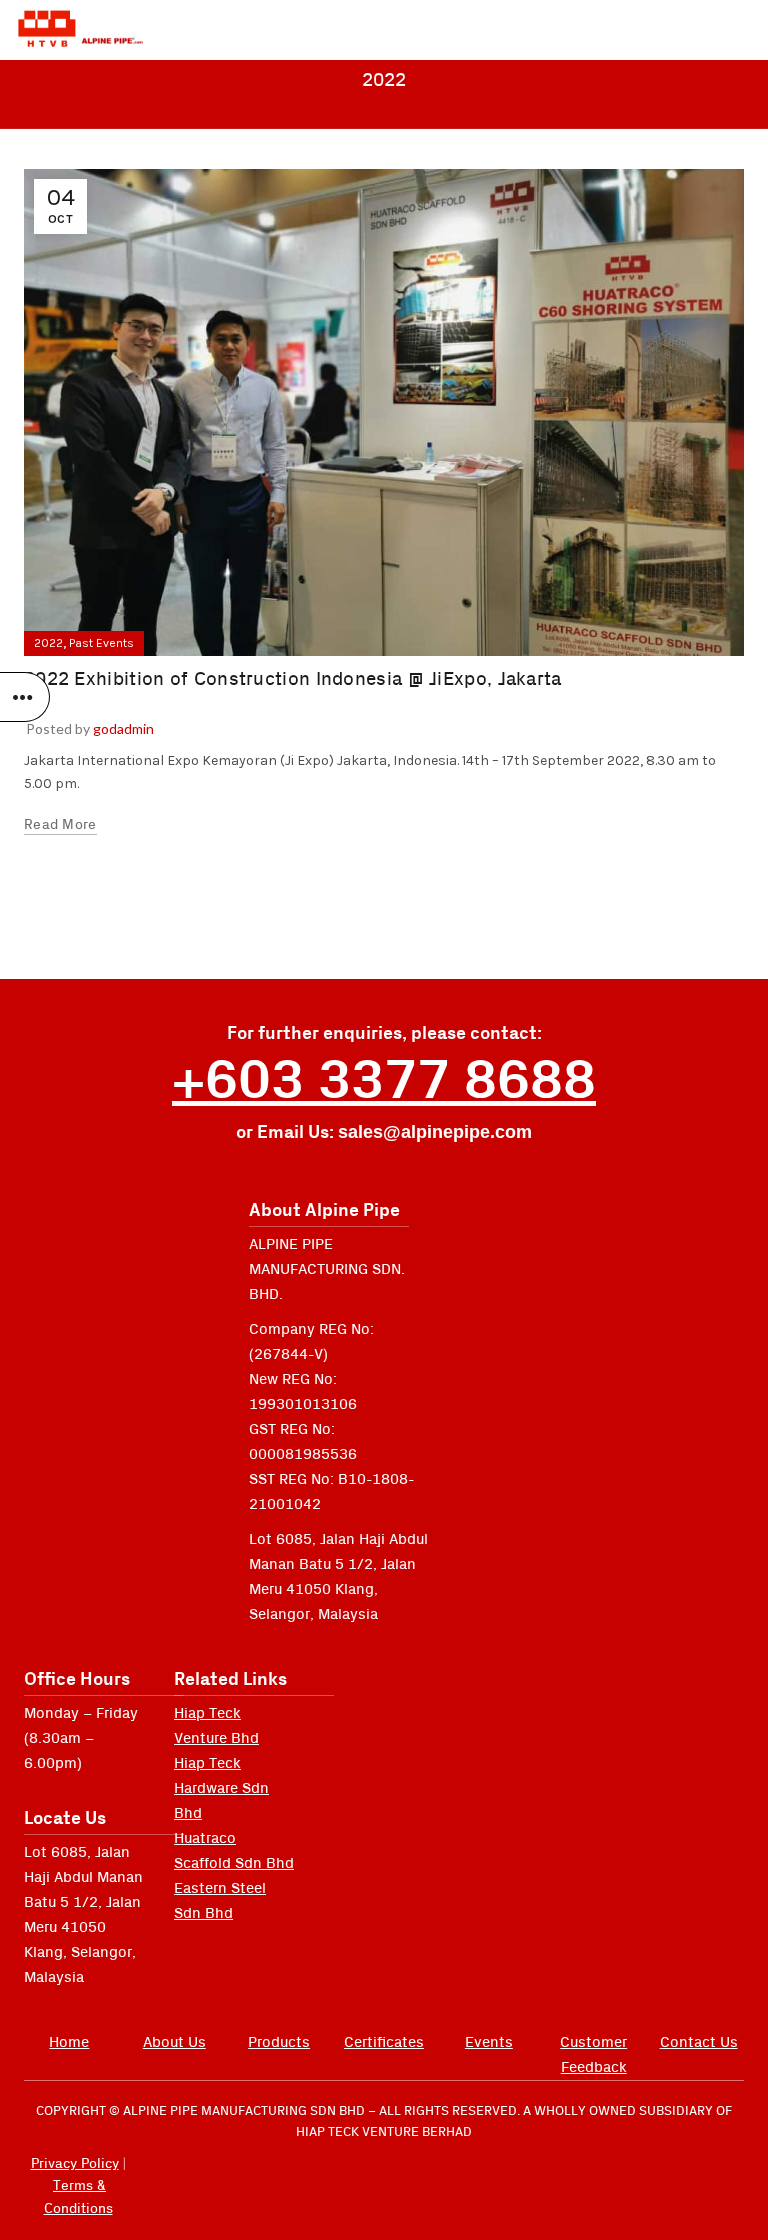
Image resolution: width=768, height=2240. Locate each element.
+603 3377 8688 (384, 1081)
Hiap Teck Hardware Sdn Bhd (221, 1788)
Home (69, 2042)
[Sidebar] (25, 697)
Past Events (101, 643)
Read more (60, 825)
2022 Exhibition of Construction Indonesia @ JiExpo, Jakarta (293, 679)
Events (489, 2042)
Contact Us (699, 2042)
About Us (174, 2042)
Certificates (384, 2042)
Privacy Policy (75, 2164)
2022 (48, 643)
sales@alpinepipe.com (435, 1132)
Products (279, 2042)
